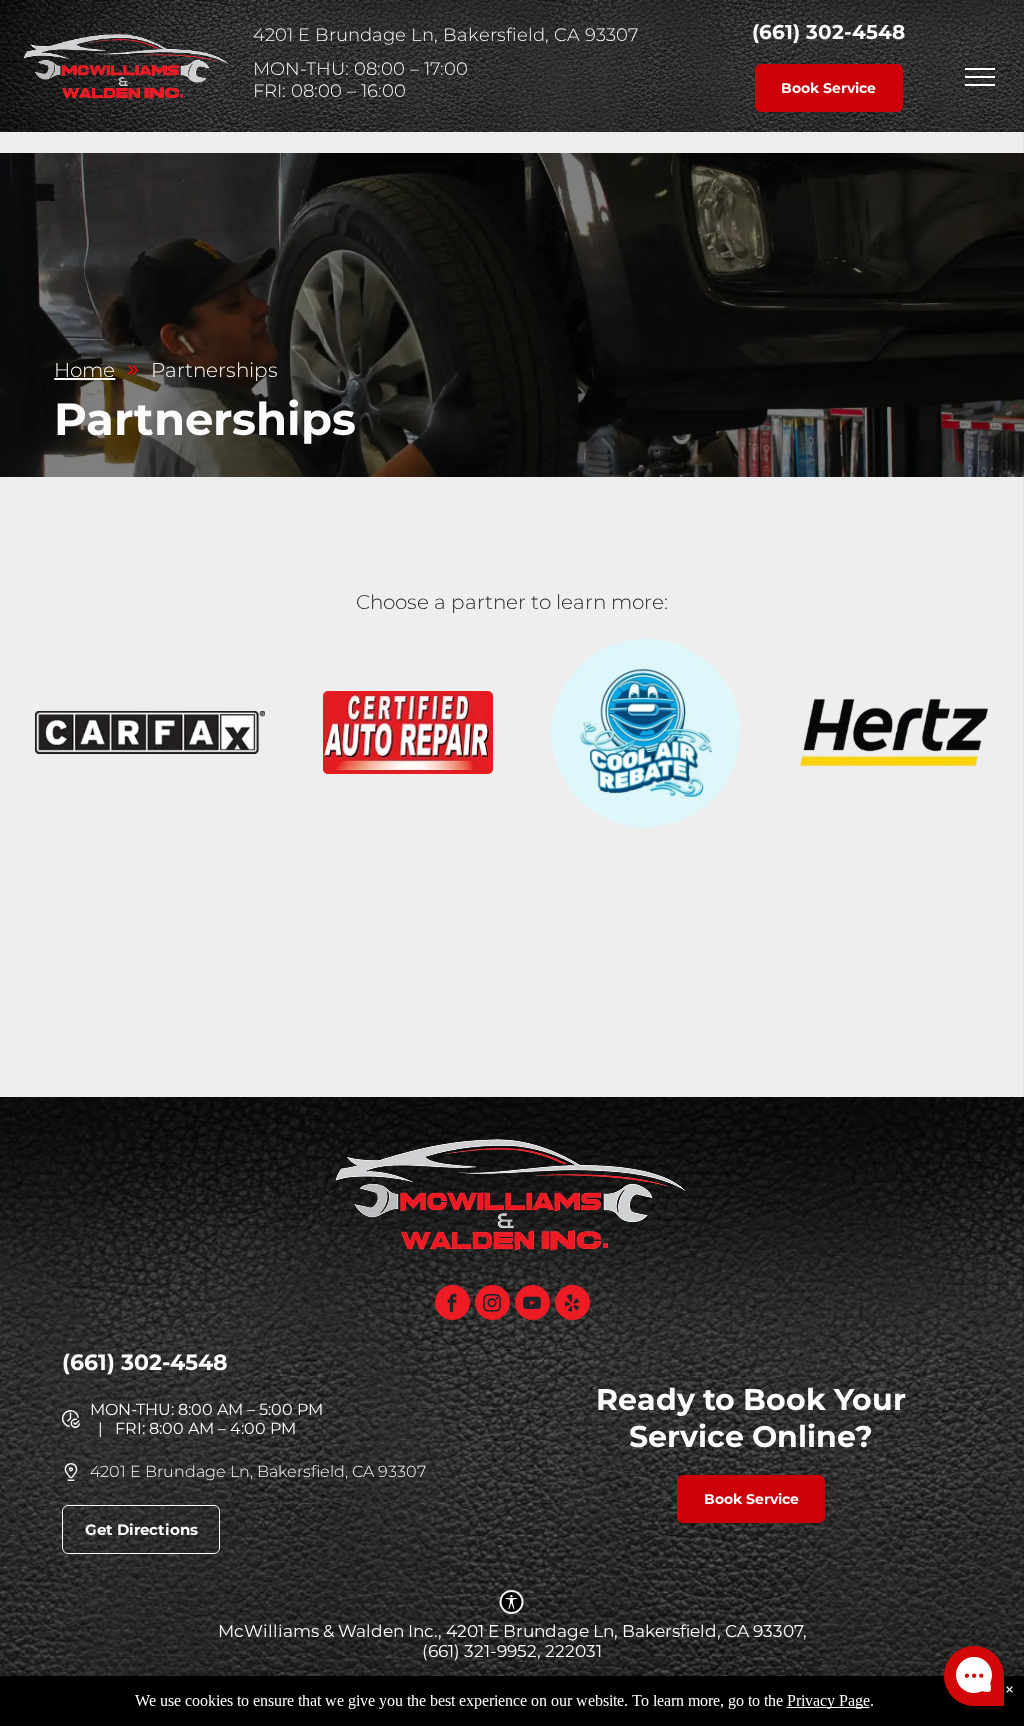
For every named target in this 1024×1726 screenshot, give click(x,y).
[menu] (980, 77)
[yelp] (572, 1305)
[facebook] (452, 1305)
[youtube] (532, 1305)
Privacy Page (828, 1700)
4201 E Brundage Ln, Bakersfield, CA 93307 (258, 1471)
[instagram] (492, 1305)
